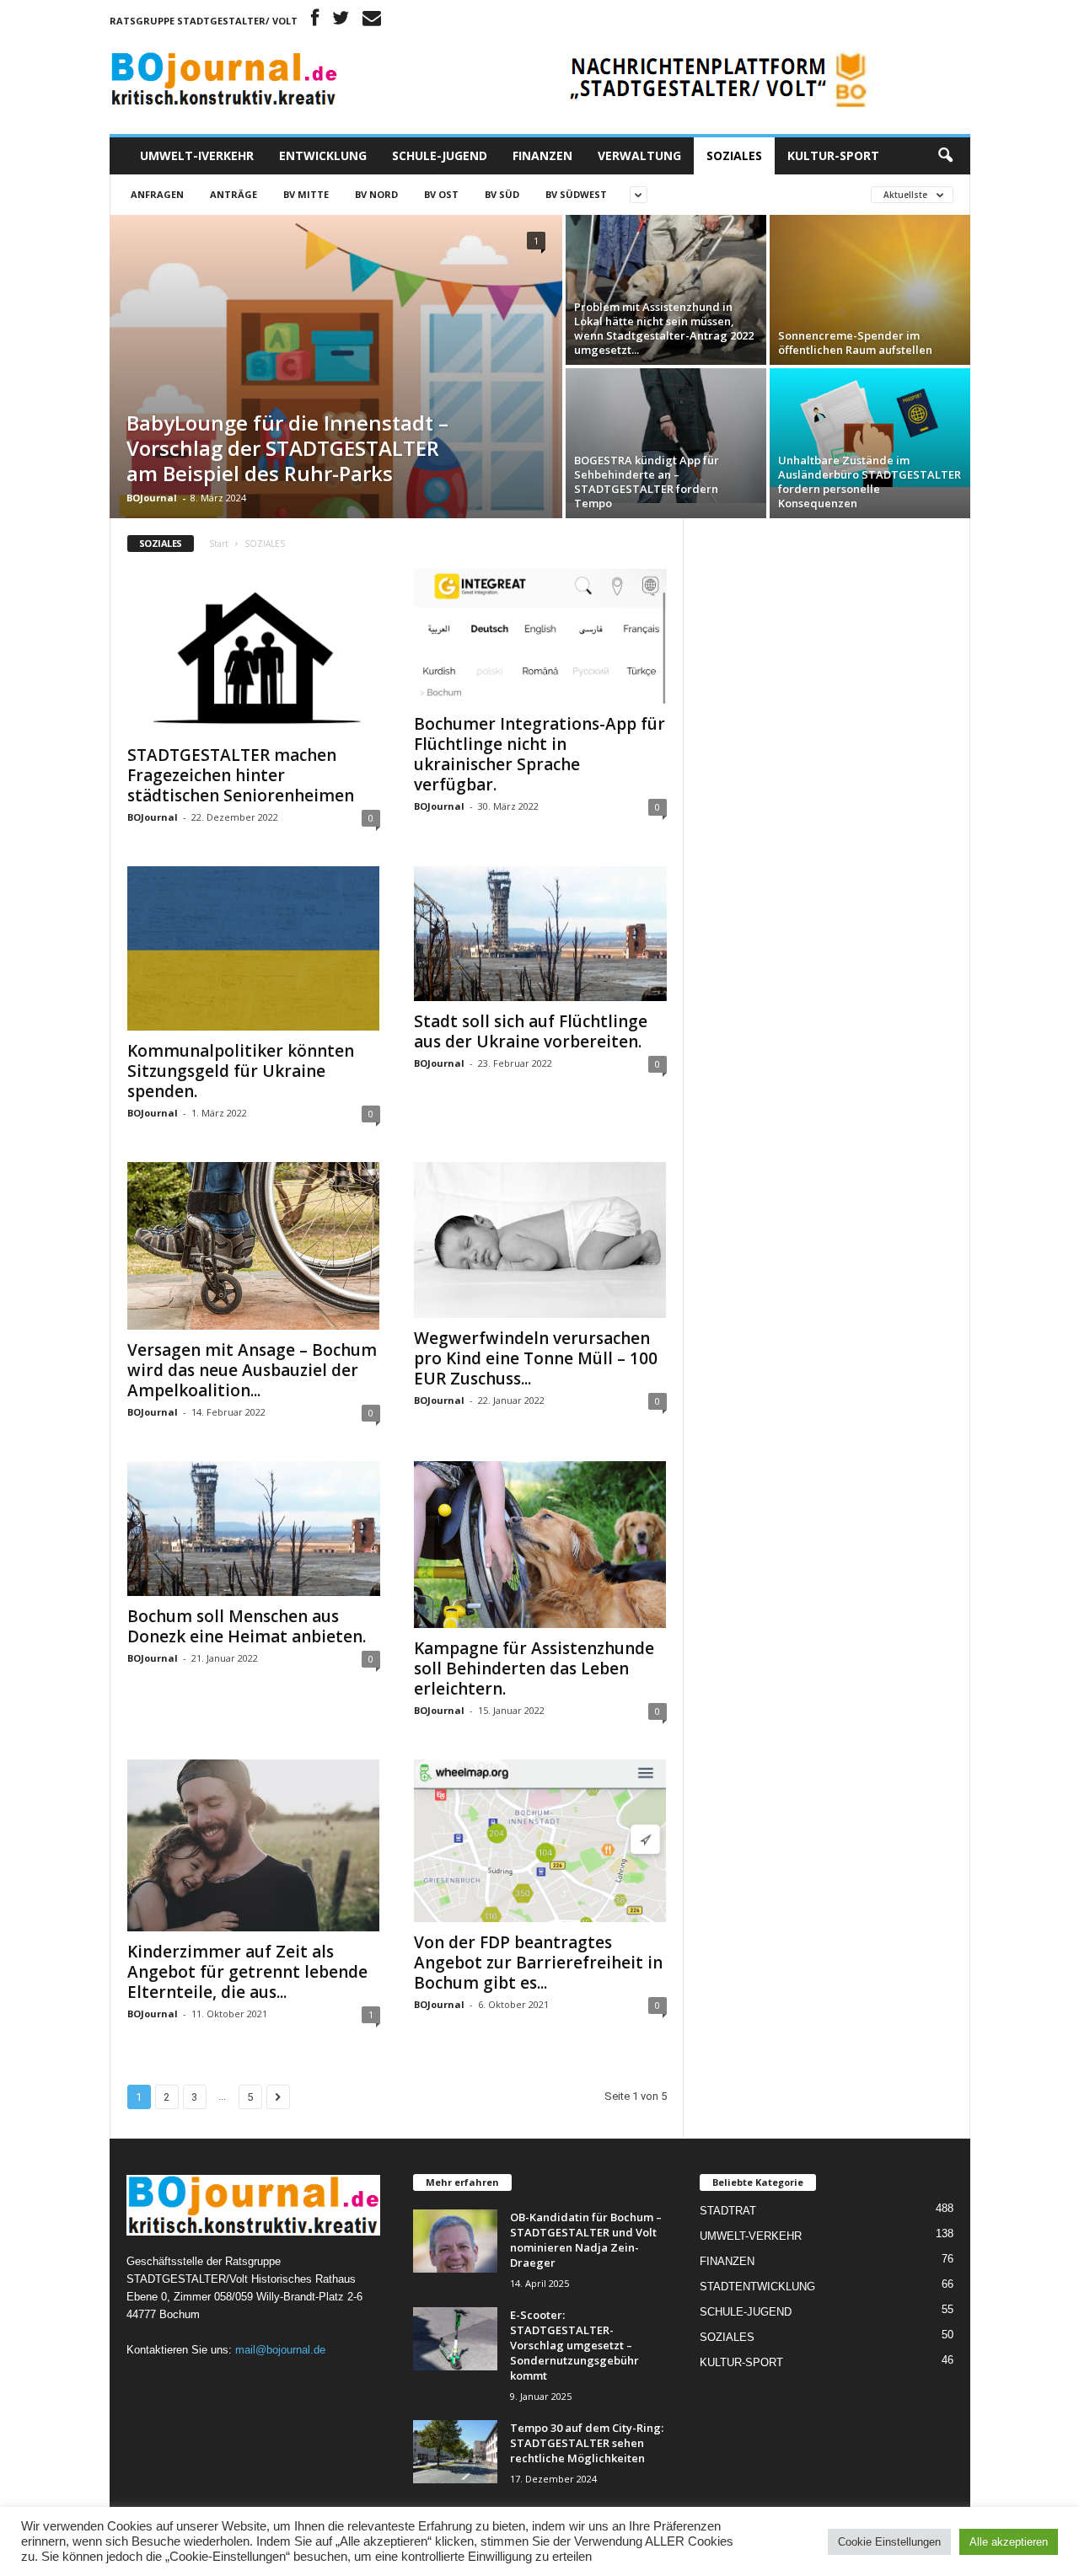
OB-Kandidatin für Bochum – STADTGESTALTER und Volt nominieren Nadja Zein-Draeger (586, 2240)
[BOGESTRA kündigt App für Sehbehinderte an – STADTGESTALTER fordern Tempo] (666, 436)
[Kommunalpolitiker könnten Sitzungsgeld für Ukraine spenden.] (254, 948)
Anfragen (157, 194)
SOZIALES (734, 155)
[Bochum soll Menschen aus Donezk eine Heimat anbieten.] (254, 1529)
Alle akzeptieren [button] (1009, 2542)
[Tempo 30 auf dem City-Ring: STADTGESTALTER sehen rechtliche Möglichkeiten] (455, 2452)
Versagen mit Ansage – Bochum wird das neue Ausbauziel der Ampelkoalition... (252, 1370)
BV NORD (376, 194)
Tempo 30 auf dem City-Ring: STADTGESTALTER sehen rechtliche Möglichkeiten (587, 2443)
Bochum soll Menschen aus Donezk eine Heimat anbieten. (247, 1626)
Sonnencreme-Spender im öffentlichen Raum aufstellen (856, 343)
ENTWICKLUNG (323, 155)
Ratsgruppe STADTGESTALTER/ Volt (204, 21)
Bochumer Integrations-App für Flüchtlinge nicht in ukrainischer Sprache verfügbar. (539, 754)
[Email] (372, 21)
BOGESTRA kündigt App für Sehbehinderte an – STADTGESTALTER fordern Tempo (647, 482)
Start (219, 544)
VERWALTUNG (639, 155)
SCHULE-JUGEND (440, 155)
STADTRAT (728, 2211)
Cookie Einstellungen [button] (889, 2542)
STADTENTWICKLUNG (757, 2287)
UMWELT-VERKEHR (751, 2236)
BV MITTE (306, 194)
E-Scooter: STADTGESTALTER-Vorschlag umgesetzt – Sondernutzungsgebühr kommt (574, 2345)
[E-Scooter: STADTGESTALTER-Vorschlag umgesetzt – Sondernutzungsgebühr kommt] (455, 2339)
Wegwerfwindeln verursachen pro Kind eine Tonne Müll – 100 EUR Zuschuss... (536, 1358)
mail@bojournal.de (280, 2350)
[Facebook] (315, 21)
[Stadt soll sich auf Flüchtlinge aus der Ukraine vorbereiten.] (540, 934)
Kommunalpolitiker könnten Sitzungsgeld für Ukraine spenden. (241, 1071)
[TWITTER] (341, 21)
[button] (945, 156)
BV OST (441, 194)
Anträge (234, 194)
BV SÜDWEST (576, 194)
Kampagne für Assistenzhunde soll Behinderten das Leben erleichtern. (534, 1668)
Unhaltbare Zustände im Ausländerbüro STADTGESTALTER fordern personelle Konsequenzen (870, 482)
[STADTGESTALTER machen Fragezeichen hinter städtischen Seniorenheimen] (254, 652)
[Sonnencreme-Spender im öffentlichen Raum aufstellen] (870, 290)
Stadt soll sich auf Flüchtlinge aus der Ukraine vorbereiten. (531, 1031)
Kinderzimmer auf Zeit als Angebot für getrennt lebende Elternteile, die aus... (247, 1972)
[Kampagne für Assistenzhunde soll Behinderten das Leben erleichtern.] (540, 1544)
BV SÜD (502, 194)
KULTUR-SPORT (833, 155)
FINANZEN (542, 155)
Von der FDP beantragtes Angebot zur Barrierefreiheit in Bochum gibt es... (538, 1963)
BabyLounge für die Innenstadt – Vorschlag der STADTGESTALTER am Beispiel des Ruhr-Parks (287, 448)
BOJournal (152, 498)
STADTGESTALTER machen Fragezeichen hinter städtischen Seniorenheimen (241, 775)
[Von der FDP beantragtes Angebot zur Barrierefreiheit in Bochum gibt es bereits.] (540, 1841)
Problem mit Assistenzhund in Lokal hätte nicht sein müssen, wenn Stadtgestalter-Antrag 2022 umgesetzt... (664, 328)
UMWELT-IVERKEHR (197, 155)
